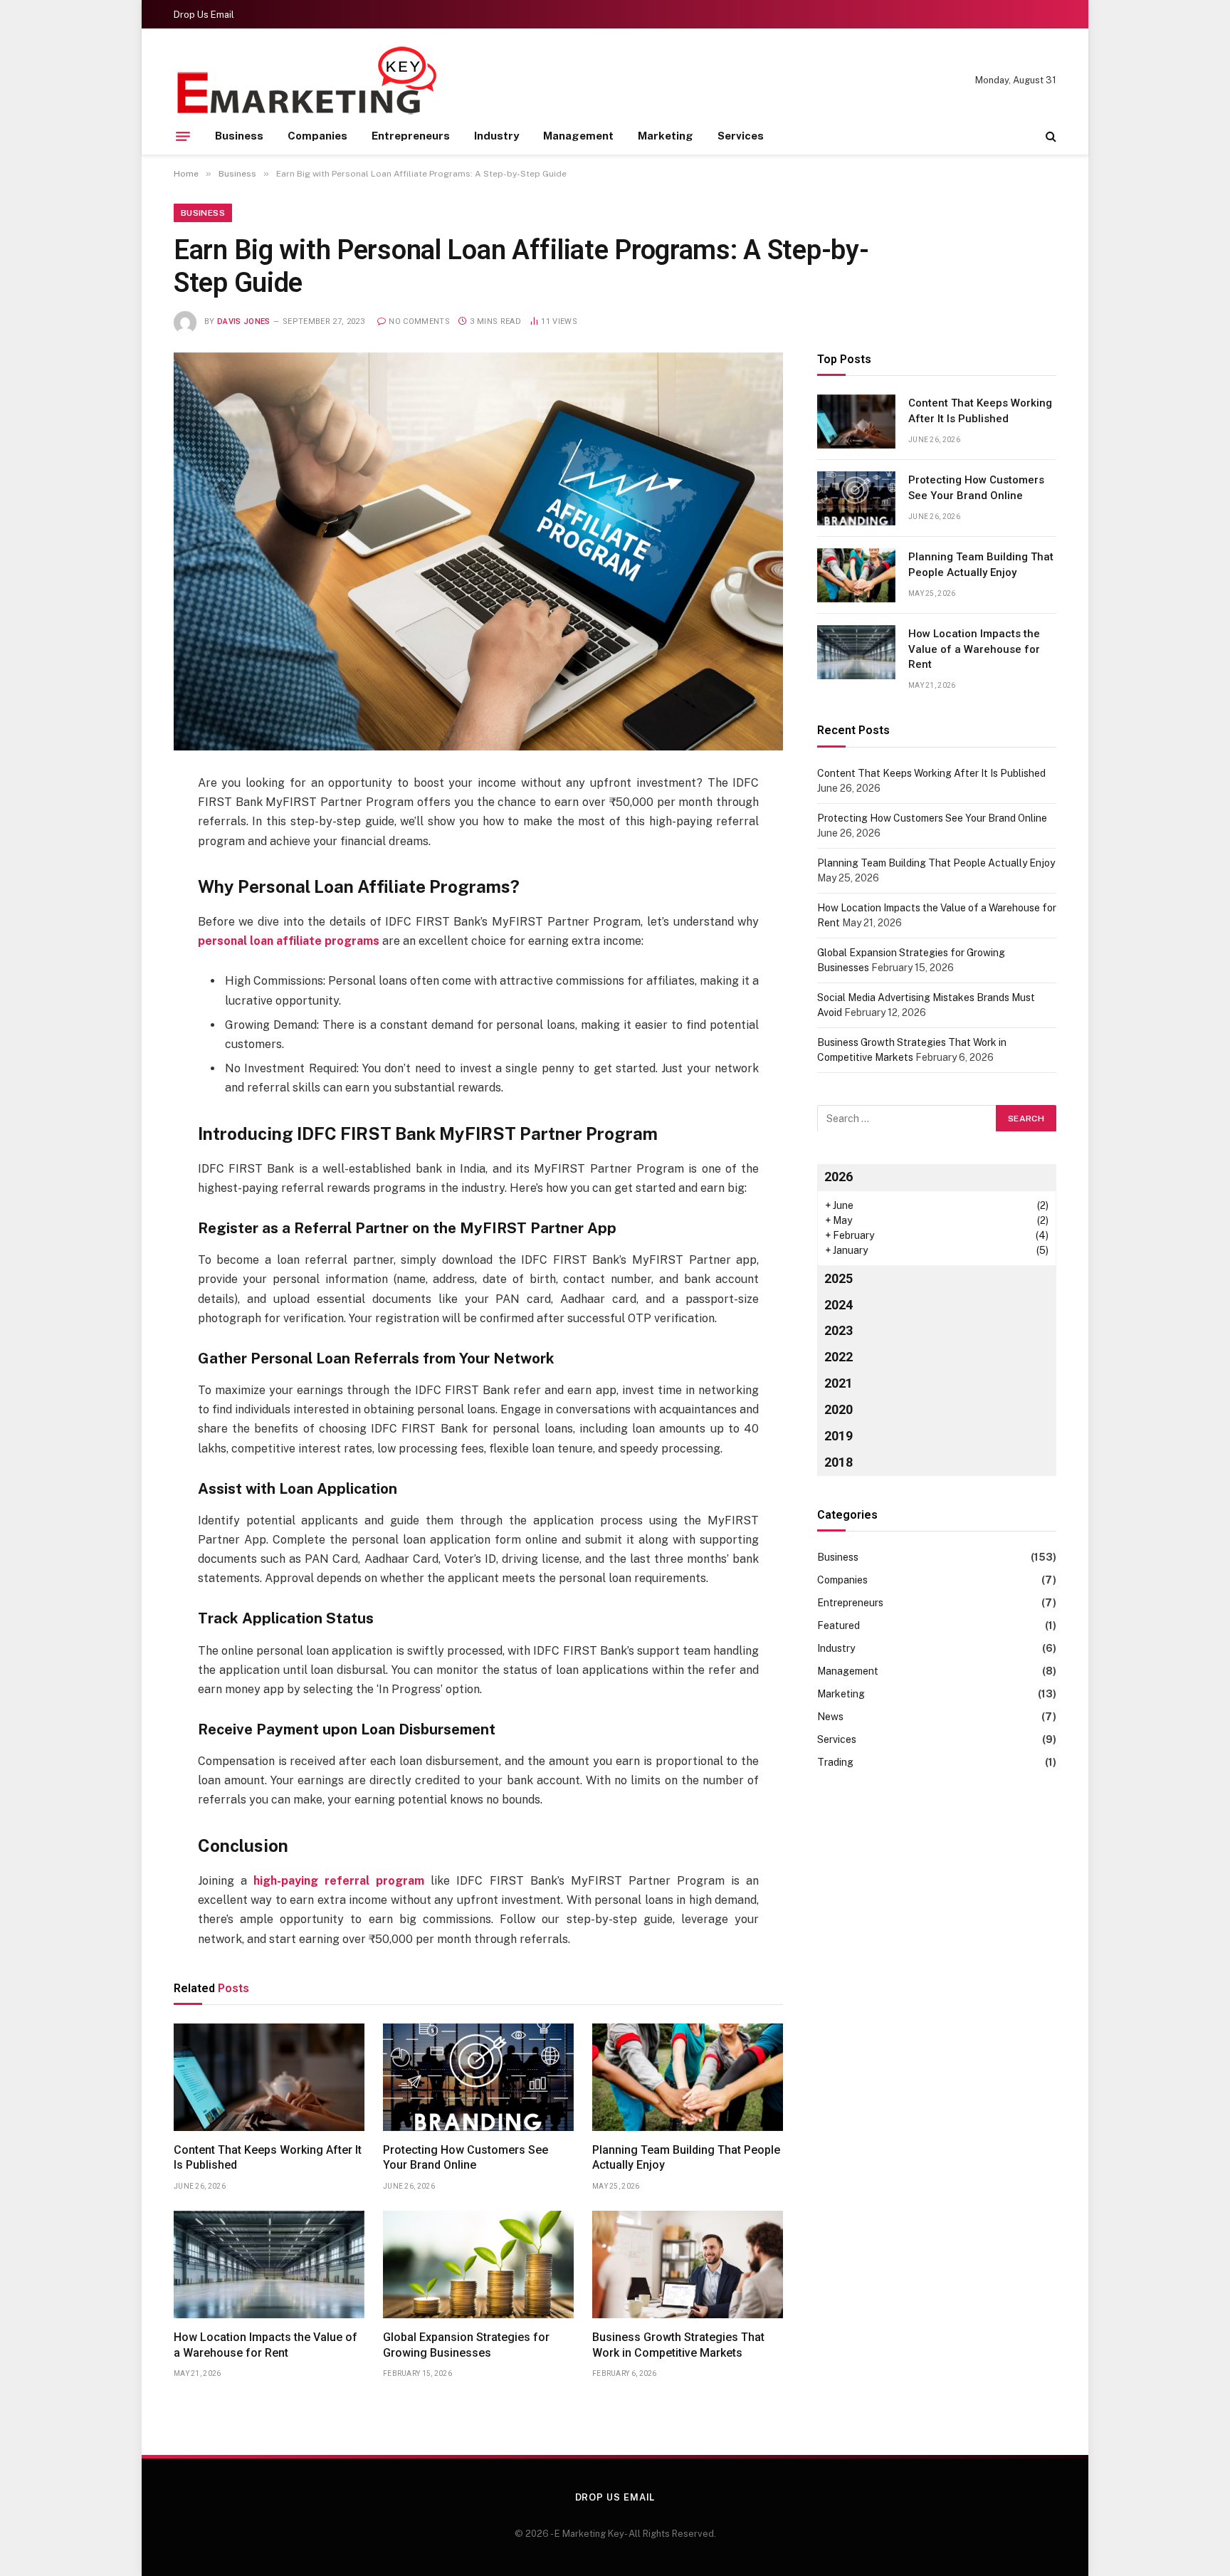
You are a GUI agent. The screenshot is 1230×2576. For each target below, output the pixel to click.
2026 (839, 1176)
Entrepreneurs (411, 136)
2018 (839, 1462)
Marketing (666, 136)
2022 (839, 1357)
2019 (839, 1436)
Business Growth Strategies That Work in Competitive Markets (678, 2345)
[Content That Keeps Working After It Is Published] (269, 2077)
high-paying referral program (339, 1881)
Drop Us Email (204, 15)
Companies (317, 136)
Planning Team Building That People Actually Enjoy (686, 2158)
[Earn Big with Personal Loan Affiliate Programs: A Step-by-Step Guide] (478, 551)
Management (578, 136)
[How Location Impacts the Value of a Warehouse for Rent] (269, 2265)
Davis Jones (244, 321)
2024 (839, 1304)
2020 (839, 1409)
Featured (839, 1625)
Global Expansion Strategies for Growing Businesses (466, 2345)
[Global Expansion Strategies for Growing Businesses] (478, 2265)
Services (741, 136)
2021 (839, 1383)
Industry (496, 136)
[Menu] (183, 136)
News (830, 1717)
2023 (839, 1330)
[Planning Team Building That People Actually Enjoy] (688, 2077)
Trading (835, 1762)
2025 (839, 1278)
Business (239, 136)
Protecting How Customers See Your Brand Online (466, 2158)
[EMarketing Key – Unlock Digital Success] (308, 80)
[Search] (1050, 136)
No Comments (419, 321)
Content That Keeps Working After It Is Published (268, 2158)
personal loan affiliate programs (289, 941)
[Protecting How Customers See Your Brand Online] (478, 2077)
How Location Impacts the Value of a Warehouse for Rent (266, 2345)
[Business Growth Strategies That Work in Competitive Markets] (688, 2265)
